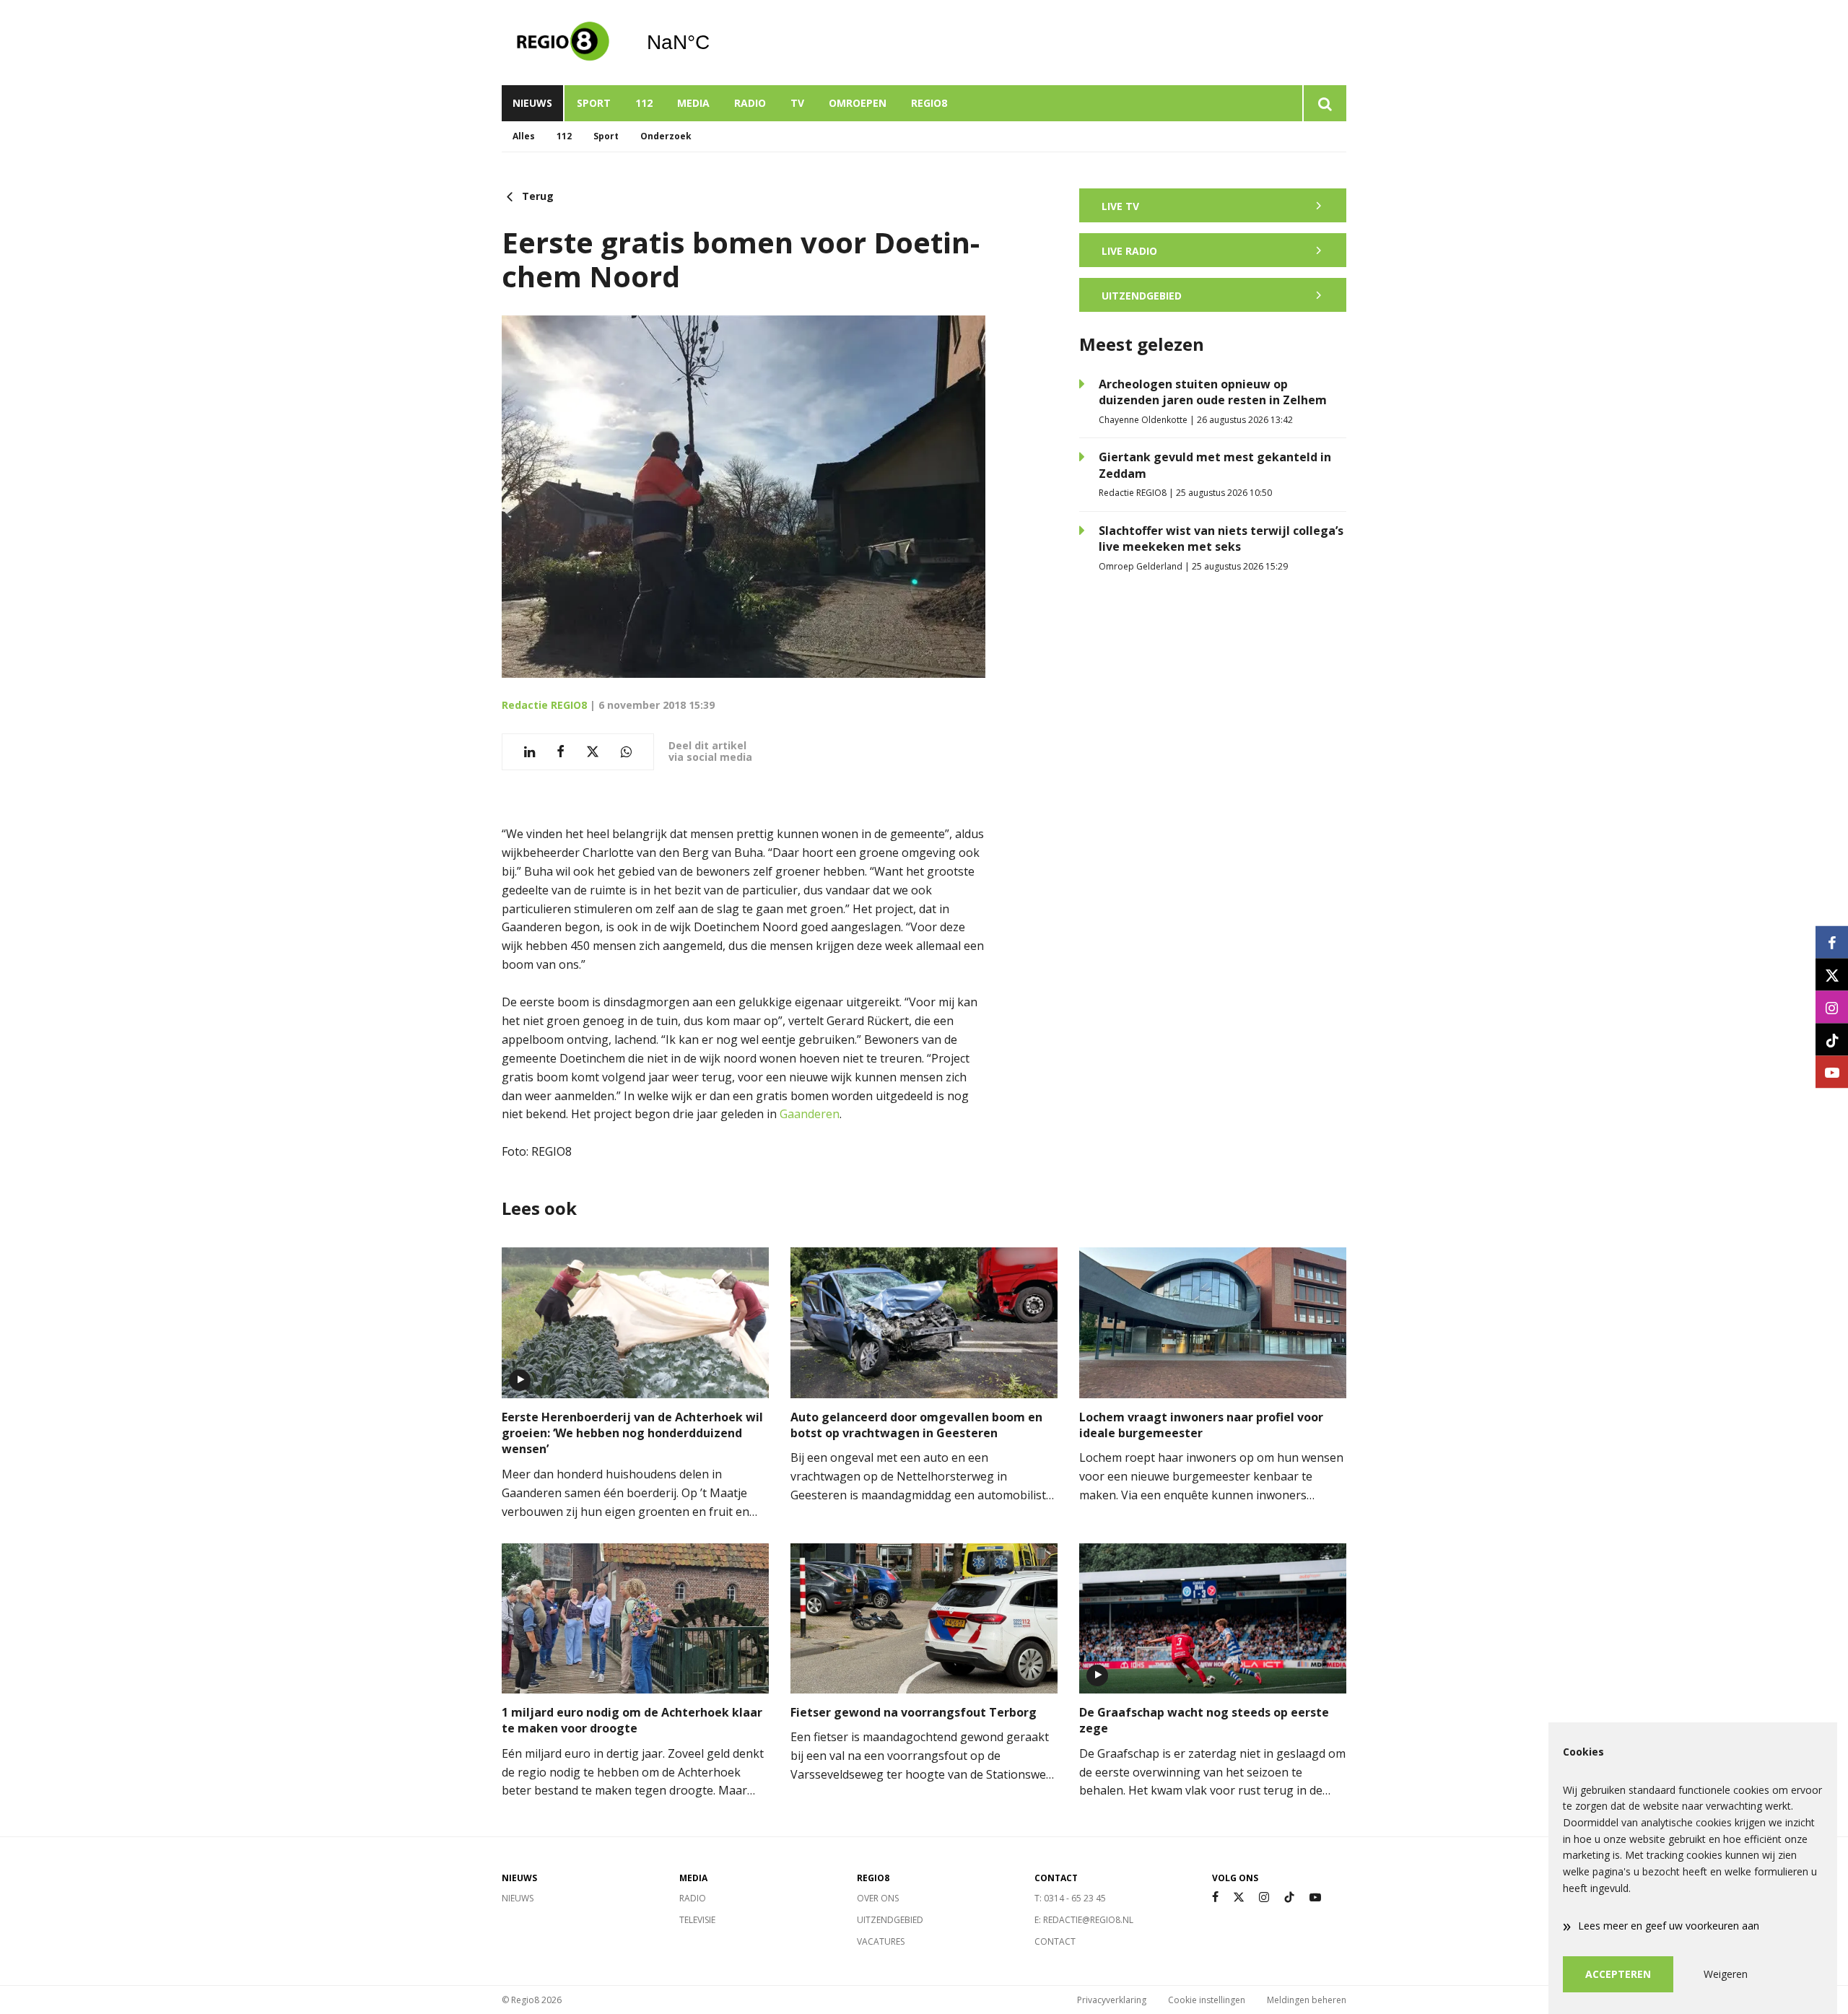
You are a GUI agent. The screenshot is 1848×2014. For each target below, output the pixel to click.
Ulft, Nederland (715, 43)
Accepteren (1618, 1974)
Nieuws (532, 103)
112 (644, 103)
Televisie (697, 1920)
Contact (1055, 1941)
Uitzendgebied (890, 1920)
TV (797, 103)
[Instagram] (1264, 1897)
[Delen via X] (593, 752)
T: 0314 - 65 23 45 (1070, 1898)
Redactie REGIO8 (544, 705)
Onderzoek (666, 136)
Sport (594, 103)
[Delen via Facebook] (561, 752)
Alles (524, 136)
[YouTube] (1315, 1897)
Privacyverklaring (1112, 2000)
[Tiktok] (1289, 1897)
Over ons (878, 1898)
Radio (750, 103)
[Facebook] (1215, 1897)
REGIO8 (929, 103)
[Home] (563, 43)
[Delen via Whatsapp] (626, 752)
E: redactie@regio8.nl (1084, 1920)
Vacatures (881, 1941)
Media (693, 103)
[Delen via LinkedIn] (529, 752)
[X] (1239, 1897)
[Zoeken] (1324, 103)
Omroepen (858, 103)
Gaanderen (810, 1114)
